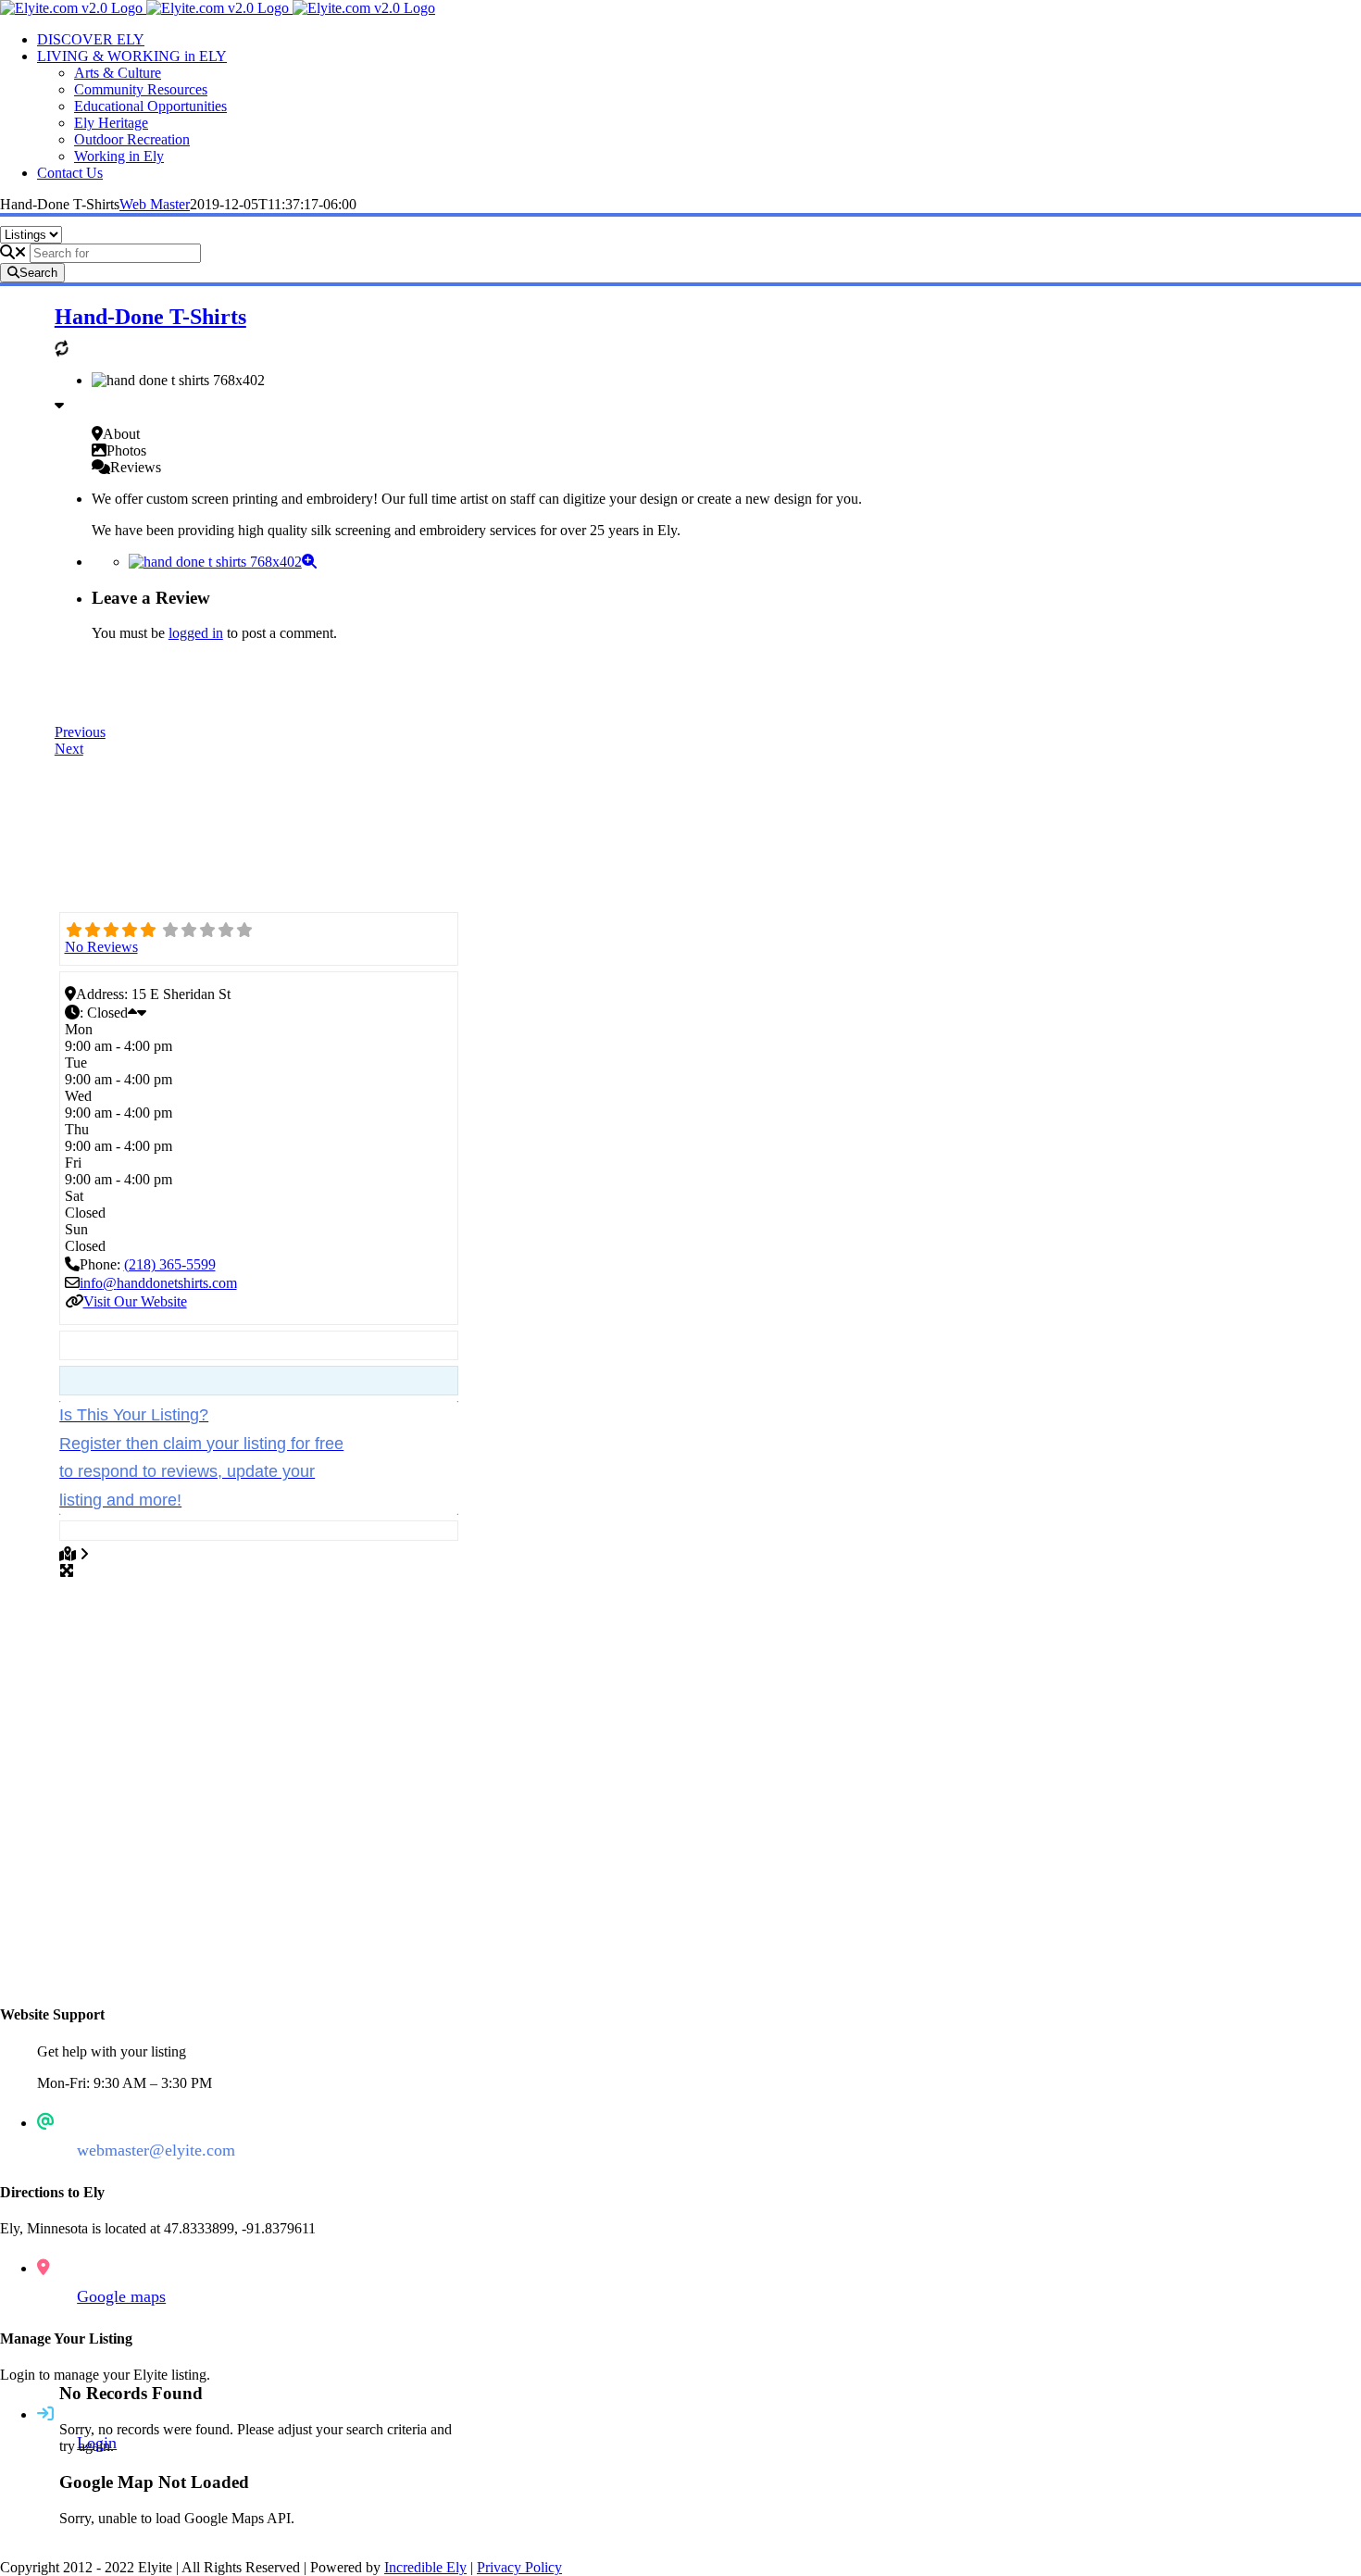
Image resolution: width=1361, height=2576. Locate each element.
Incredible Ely (425, 2567)
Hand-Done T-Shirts (150, 317)
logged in (196, 633)
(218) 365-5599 (170, 1264)
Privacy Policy (519, 2567)
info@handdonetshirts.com (158, 1283)
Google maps (121, 2296)
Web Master (155, 204)
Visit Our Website (135, 1301)
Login (97, 2443)
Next (69, 749)
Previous (80, 732)
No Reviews (101, 947)
